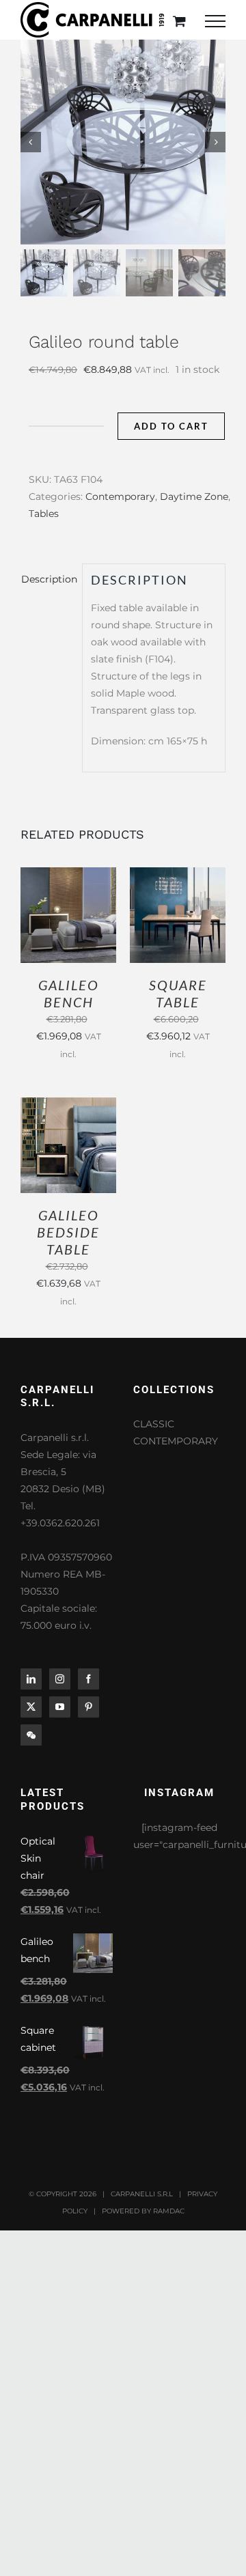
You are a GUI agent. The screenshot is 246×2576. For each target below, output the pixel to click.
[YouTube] (60, 1707)
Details (78, 923)
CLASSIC (154, 1424)
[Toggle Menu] (215, 21)
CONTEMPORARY (176, 1441)
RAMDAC (169, 2211)
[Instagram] (60, 1679)
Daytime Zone (194, 496)
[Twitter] (31, 1707)
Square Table (178, 993)
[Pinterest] (88, 1707)
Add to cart (171, 426)
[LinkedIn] (31, 1679)
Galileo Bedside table (68, 1232)
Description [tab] (47, 579)
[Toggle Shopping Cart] (179, 21)
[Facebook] (88, 1679)
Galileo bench (69, 993)
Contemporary (120, 496)
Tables (44, 514)
